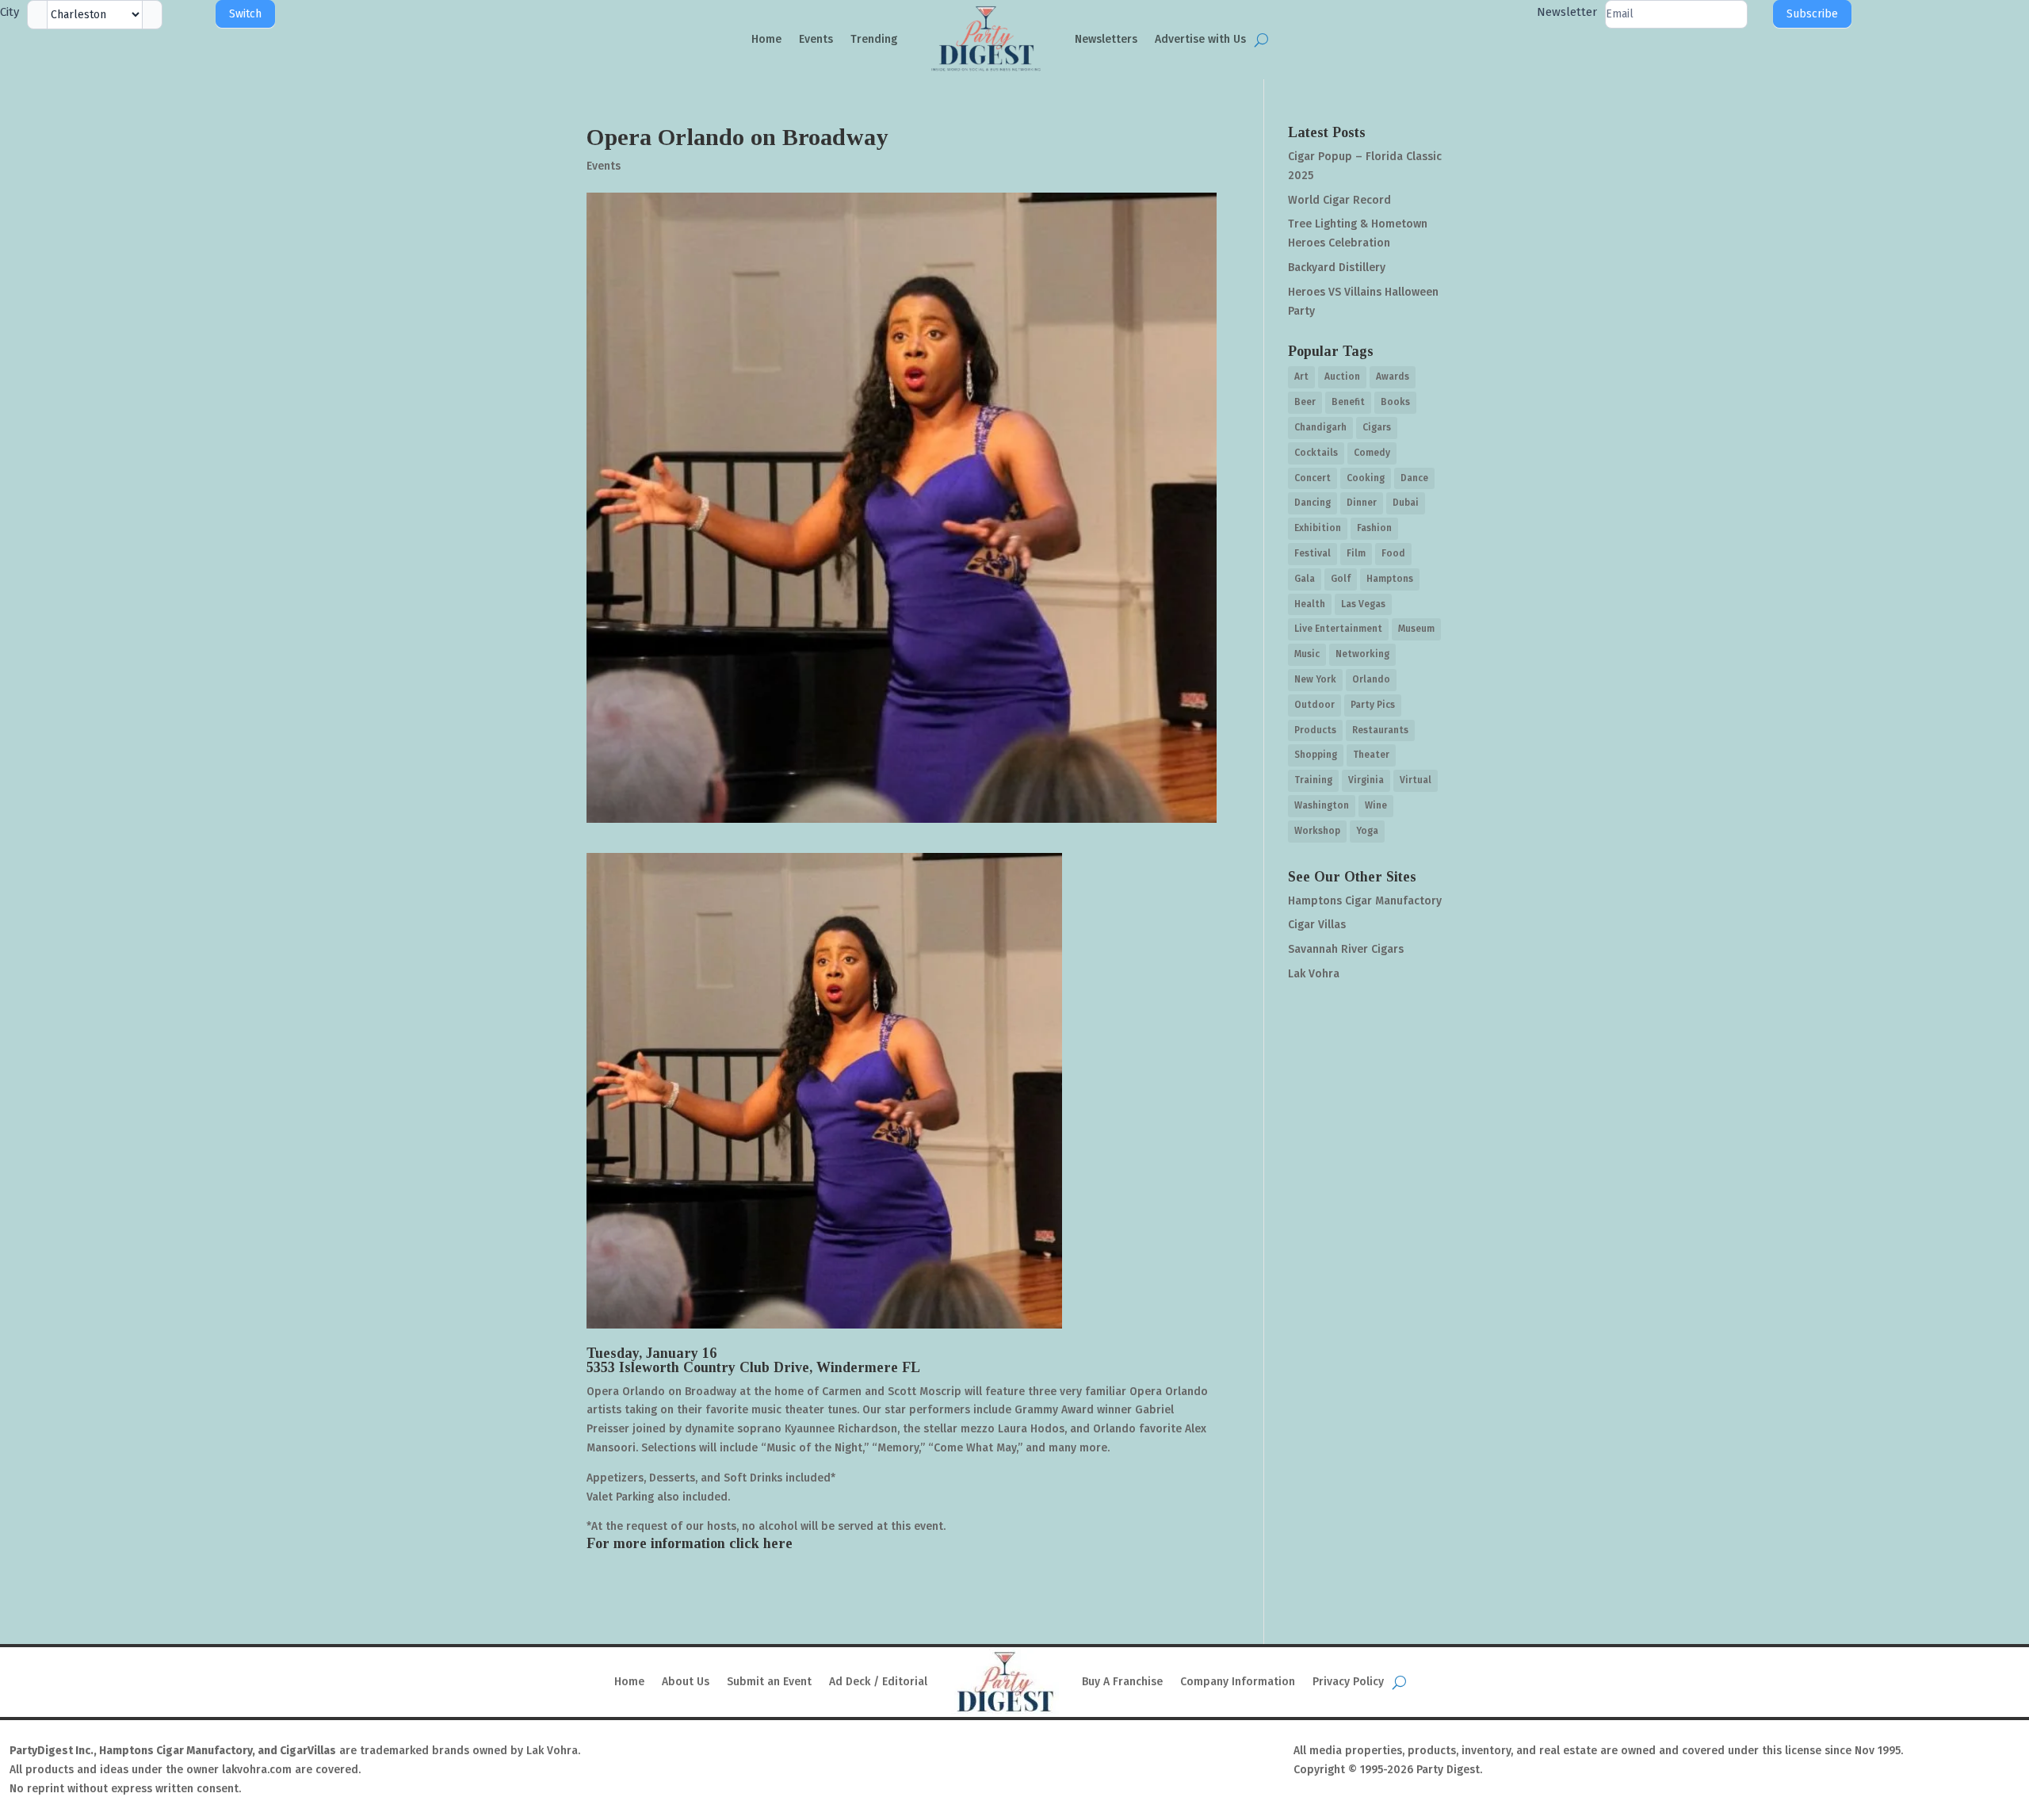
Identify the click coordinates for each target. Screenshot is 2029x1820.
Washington (1322, 805)
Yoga (1367, 831)
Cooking (1366, 478)
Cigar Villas (1317, 925)
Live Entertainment (1338, 629)
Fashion (1374, 528)
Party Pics (1373, 705)
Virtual (1416, 780)
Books (1395, 402)
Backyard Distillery (1337, 268)
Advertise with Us (1200, 39)
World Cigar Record (1339, 200)
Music (1307, 654)
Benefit (1348, 402)
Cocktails (1316, 453)
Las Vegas (1363, 604)
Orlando (1371, 679)
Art (1301, 377)
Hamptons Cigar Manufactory (1365, 901)
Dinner (1362, 503)
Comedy (1372, 453)
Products (1315, 730)
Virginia (1366, 780)
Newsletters (1106, 39)
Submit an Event (769, 1682)
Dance (1414, 478)
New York (1315, 679)
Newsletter (1567, 12)
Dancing (1313, 503)
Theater (1371, 755)
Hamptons (1390, 579)
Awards (1393, 377)
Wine (1376, 805)
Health (1310, 604)
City (10, 12)
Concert (1313, 478)
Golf (1341, 579)
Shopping (1316, 755)
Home (766, 39)
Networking (1362, 654)
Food (1393, 553)
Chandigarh (1320, 427)
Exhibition (1318, 528)
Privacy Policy (1348, 1682)
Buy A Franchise (1122, 1682)
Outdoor (1314, 705)
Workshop (1317, 831)
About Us (686, 1682)
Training (1313, 780)
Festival (1313, 553)
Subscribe (1812, 14)
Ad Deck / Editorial (878, 1682)
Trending (874, 39)
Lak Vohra (1314, 974)
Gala (1305, 579)
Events (816, 39)
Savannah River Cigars (1346, 949)
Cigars (1377, 427)
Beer (1305, 402)
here (778, 1543)
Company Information (1238, 1682)
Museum (1416, 629)
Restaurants (1380, 730)
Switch (245, 14)
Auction (1342, 377)
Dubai (1406, 503)
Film (1356, 553)
